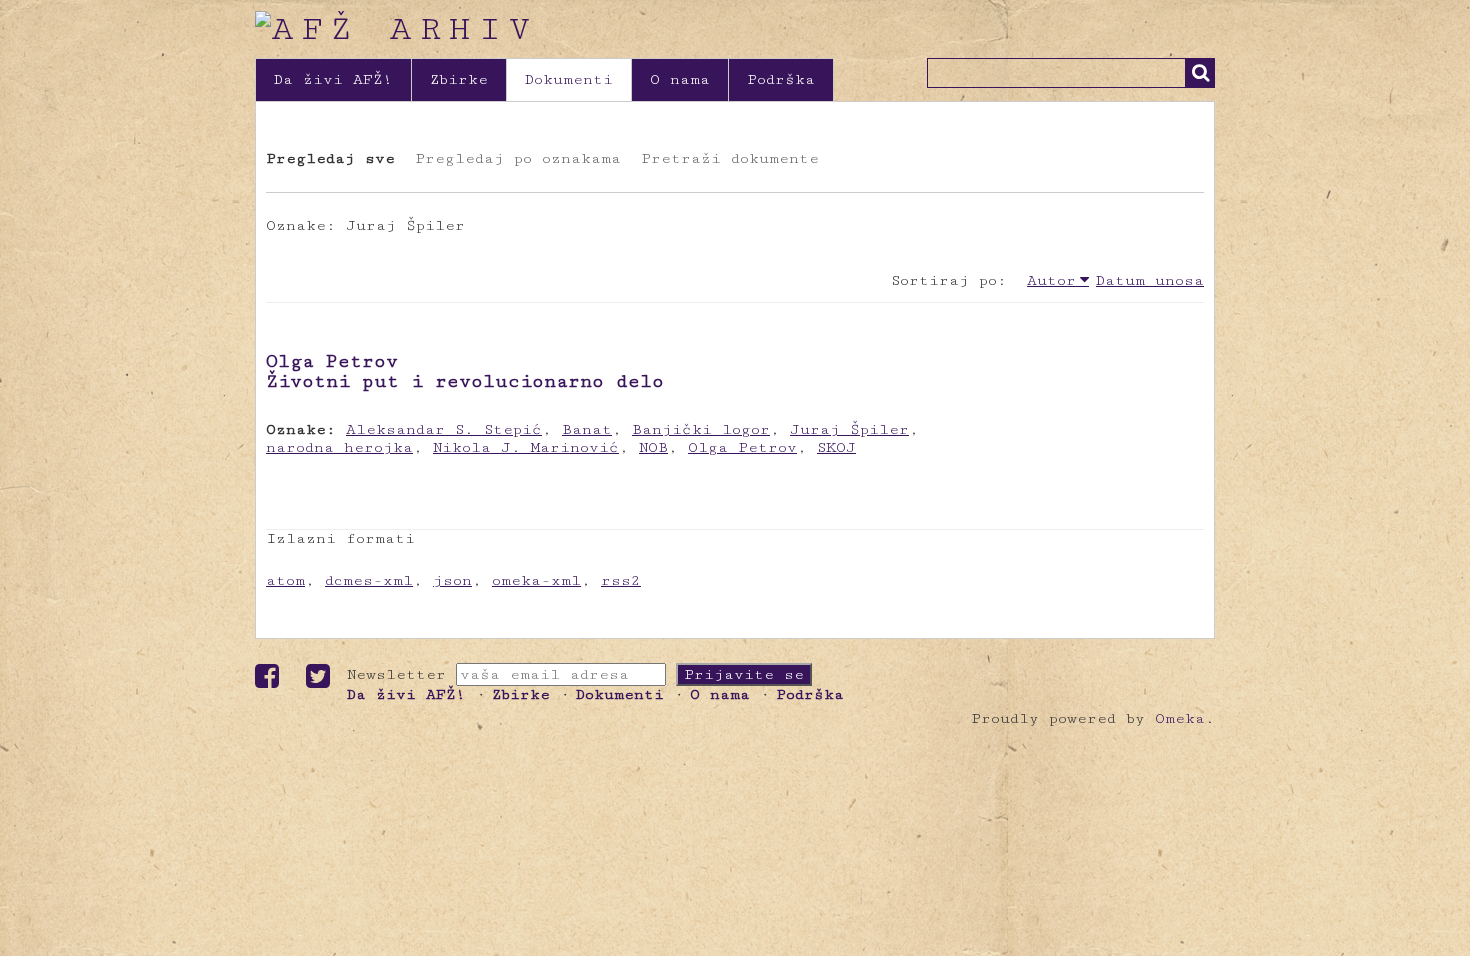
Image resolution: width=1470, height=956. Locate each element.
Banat (587, 429)
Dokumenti (569, 79)
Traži (1200, 73)
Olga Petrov (742, 447)
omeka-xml (536, 580)
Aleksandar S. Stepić (444, 429)
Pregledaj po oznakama (518, 158)
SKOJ (836, 447)
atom (285, 580)
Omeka (1180, 718)
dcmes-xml (369, 580)
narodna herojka (339, 447)
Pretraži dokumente (730, 158)
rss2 (621, 580)
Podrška (781, 79)
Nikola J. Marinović (526, 447)
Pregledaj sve (330, 158)
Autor (1051, 280)
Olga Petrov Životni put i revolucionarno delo (465, 371)
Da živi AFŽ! (333, 79)
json (452, 580)
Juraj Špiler (849, 429)
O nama (680, 79)
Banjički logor (701, 429)
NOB (653, 447)
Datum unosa (1150, 280)
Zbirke (459, 79)
